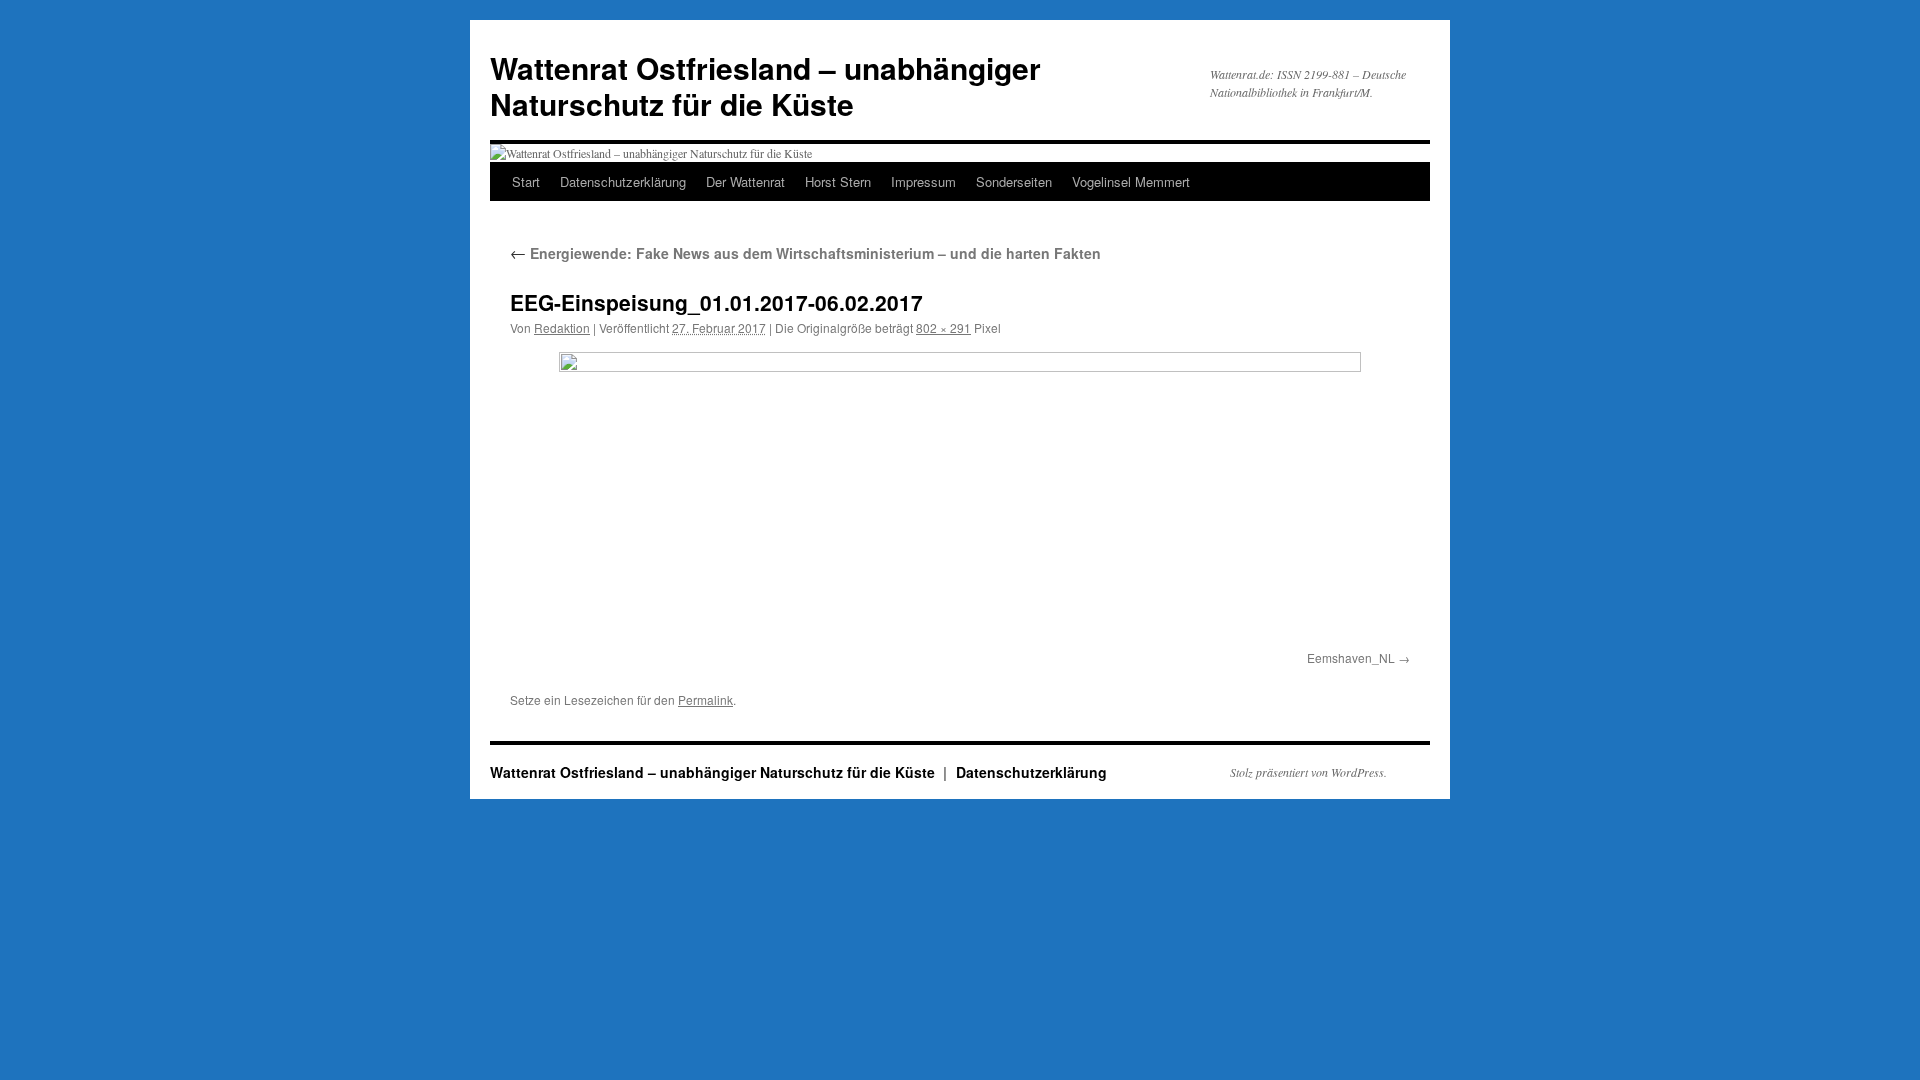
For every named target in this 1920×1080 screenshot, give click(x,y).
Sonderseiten (1014, 181)
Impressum (923, 181)
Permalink (705, 699)
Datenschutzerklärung (623, 181)
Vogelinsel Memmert (1131, 181)
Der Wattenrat (745, 181)
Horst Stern (838, 181)
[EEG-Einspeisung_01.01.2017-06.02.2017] (960, 497)
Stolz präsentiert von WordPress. (1308, 772)
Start (526, 181)
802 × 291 (943, 327)
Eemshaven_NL (1351, 657)
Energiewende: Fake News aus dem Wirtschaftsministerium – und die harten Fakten (805, 253)
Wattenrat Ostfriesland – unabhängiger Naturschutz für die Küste (765, 85)
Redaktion (562, 327)
